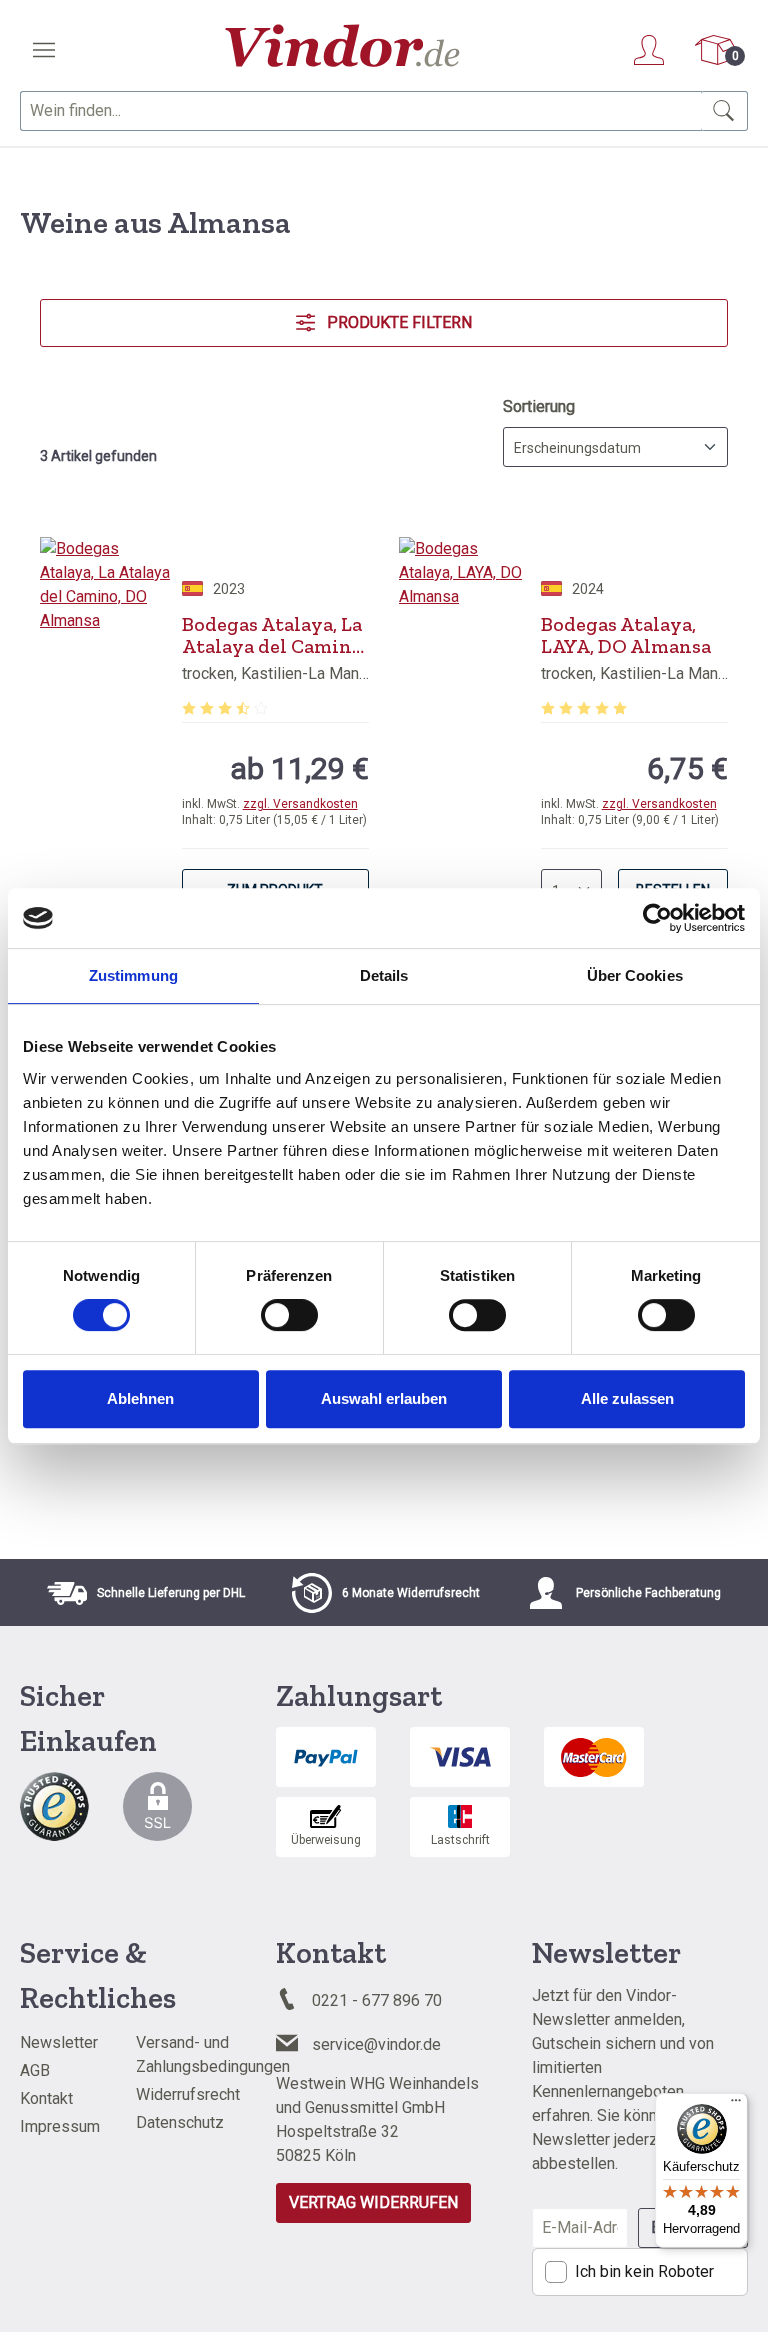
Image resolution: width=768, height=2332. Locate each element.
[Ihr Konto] (649, 50)
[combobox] (361, 111)
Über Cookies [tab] (635, 975)
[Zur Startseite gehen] (342, 45)
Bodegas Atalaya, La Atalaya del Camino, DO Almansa (274, 635)
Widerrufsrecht (188, 2094)
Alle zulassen (627, 1398)
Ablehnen (140, 1398)
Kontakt (46, 2098)
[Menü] (44, 50)
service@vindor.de (376, 2044)
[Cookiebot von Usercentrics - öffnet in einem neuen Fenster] (657, 918)
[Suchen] (724, 111)
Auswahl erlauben (384, 1398)
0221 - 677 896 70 (377, 2000)
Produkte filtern (397, 322)
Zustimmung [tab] (133, 975)
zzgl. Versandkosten (300, 804)
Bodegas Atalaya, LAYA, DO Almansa (626, 635)
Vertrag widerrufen (373, 2202)
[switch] (289, 1315)
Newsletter (59, 2042)
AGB (35, 2070)
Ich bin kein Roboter (644, 2271)
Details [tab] (384, 975)
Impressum (60, 2126)
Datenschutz (180, 2122)
